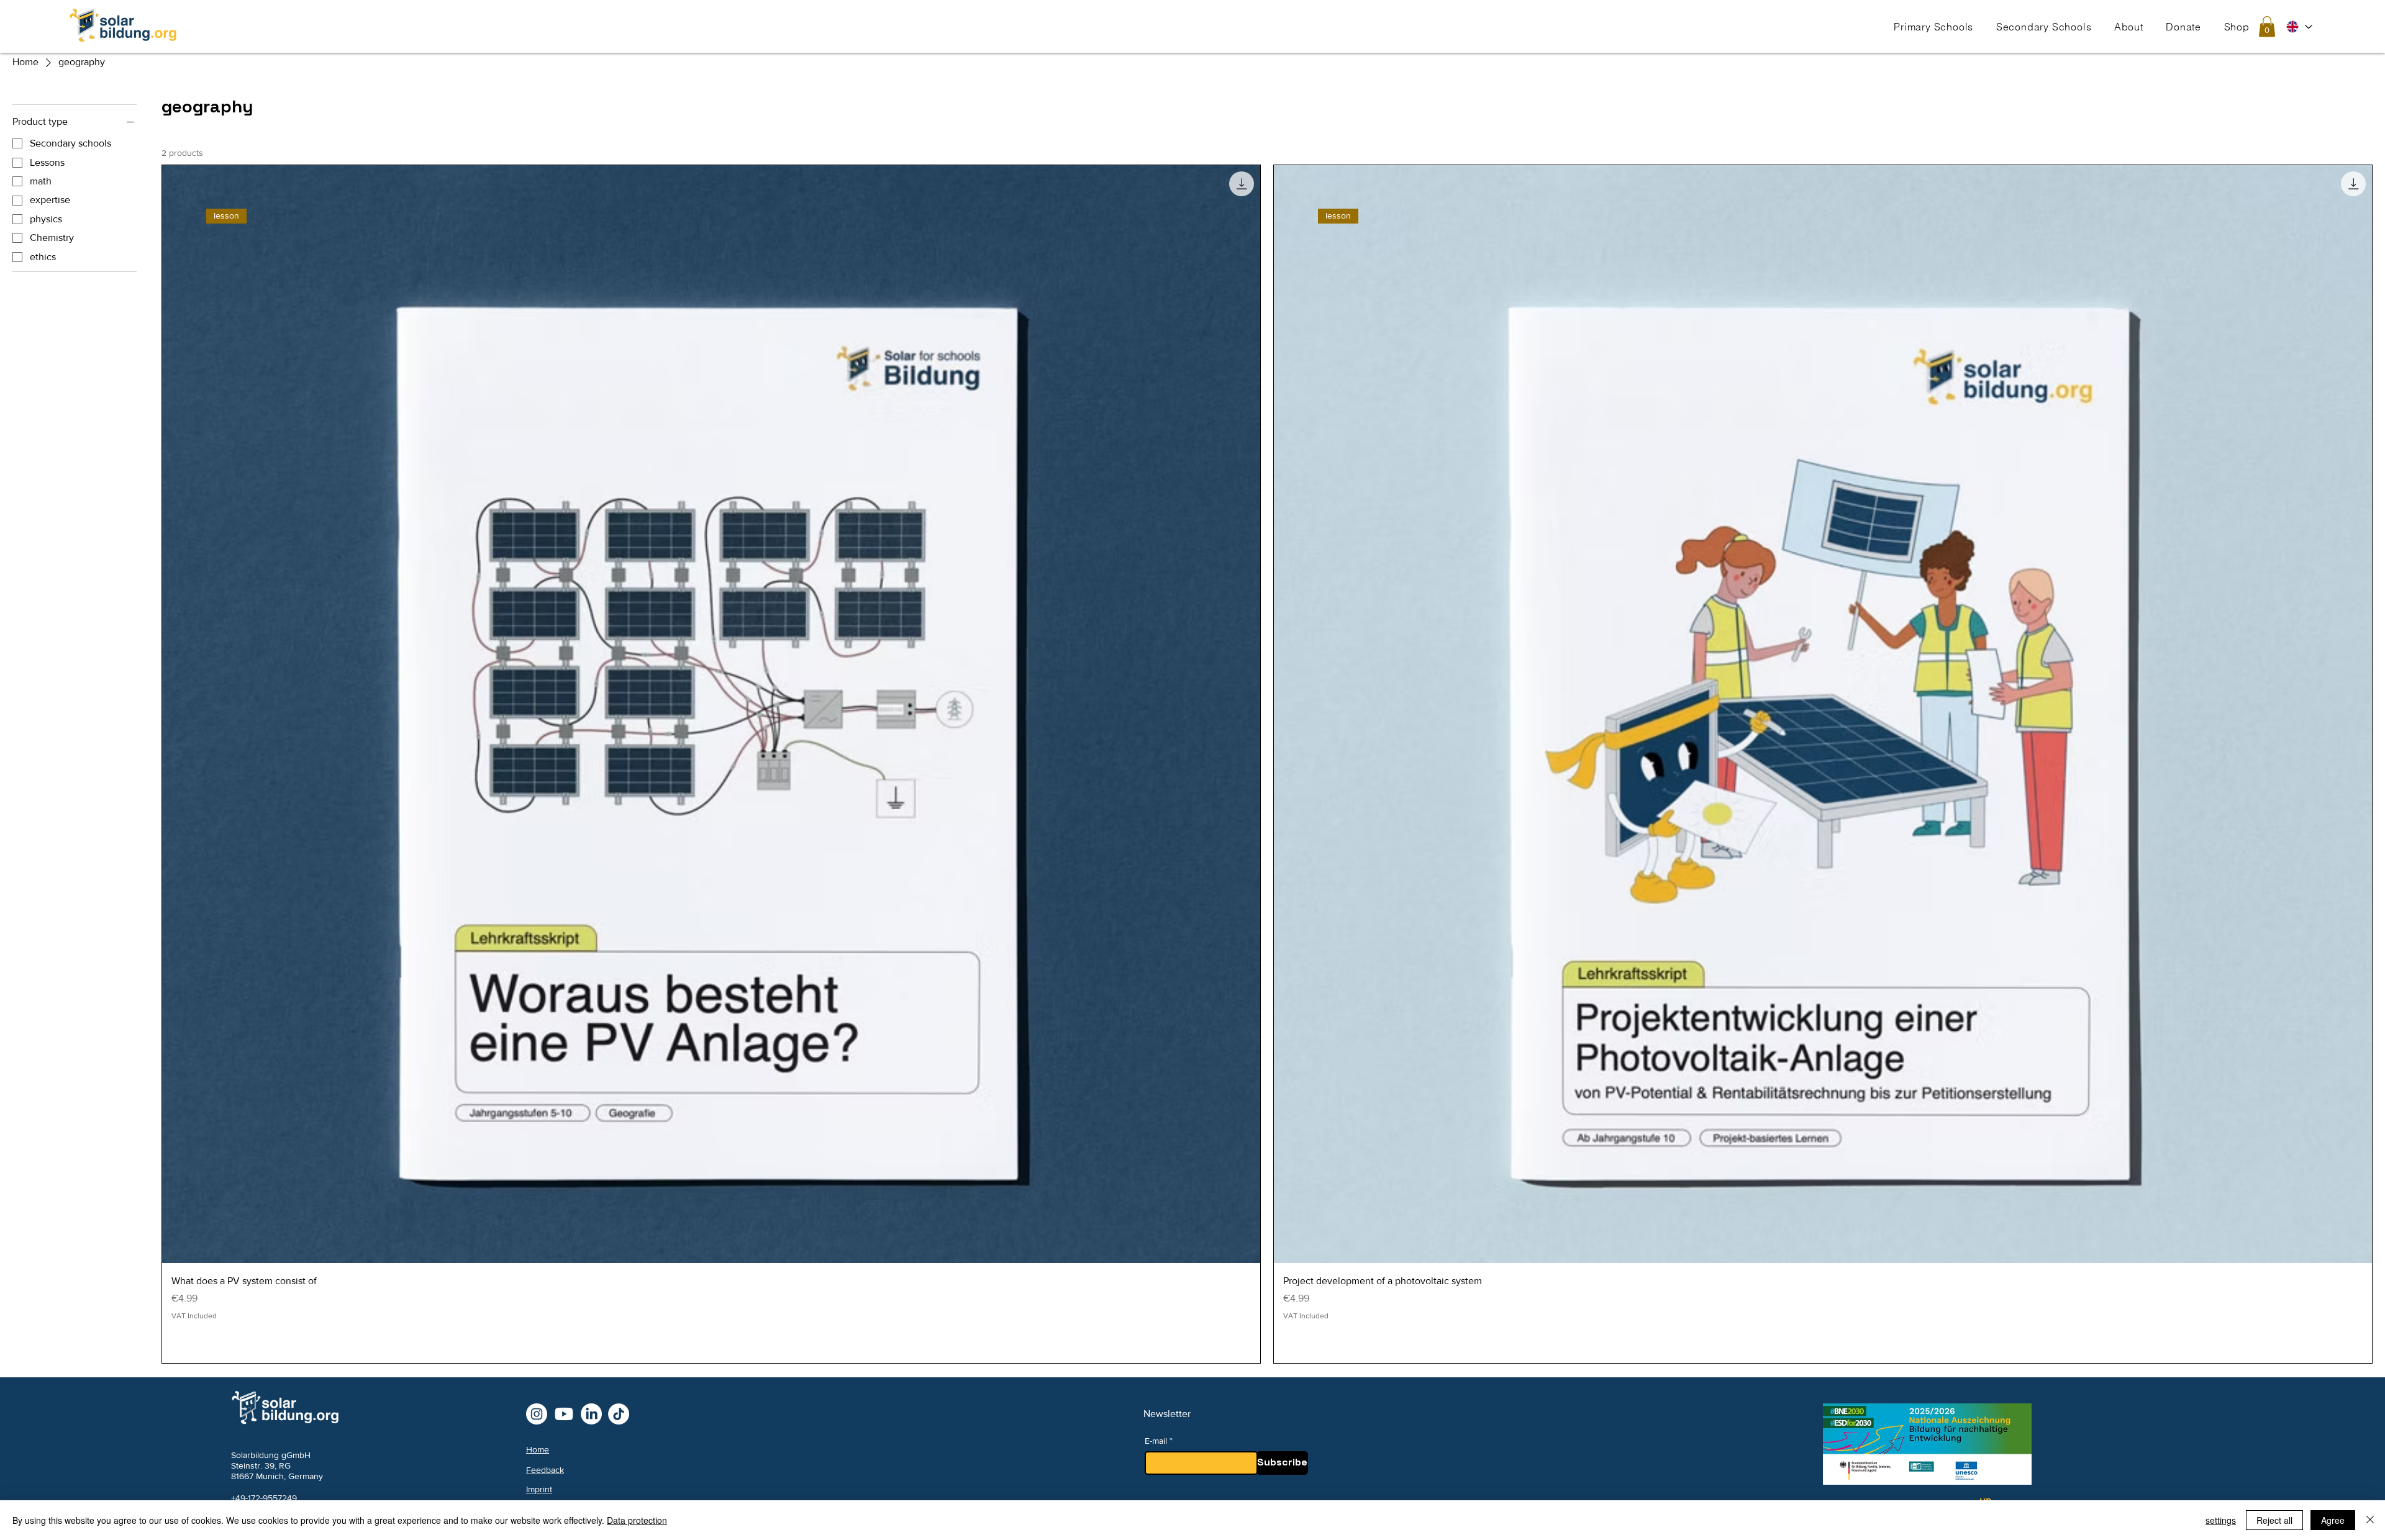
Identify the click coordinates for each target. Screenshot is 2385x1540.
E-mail (1156, 1441)
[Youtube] (564, 1414)
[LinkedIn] (591, 1414)
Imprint (539, 1489)
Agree (2333, 1520)
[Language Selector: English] (2299, 27)
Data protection (637, 1520)
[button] (1933, 26)
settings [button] (2221, 1520)
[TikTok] (619, 1414)
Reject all (2274, 1520)
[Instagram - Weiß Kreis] (537, 1414)
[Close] (2370, 1520)
